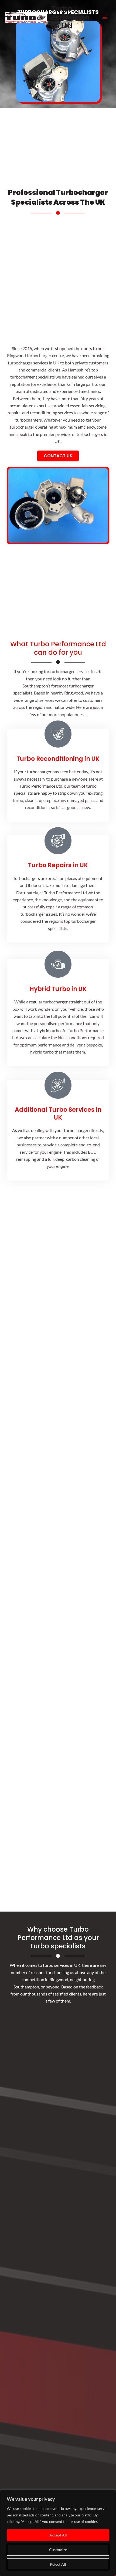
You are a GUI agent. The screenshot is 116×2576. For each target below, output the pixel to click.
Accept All (58, 2535)
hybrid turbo (49, 1030)
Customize (58, 2550)
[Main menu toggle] (105, 17)
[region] (58, 2533)
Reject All (58, 2564)
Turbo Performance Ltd (70, 17)
